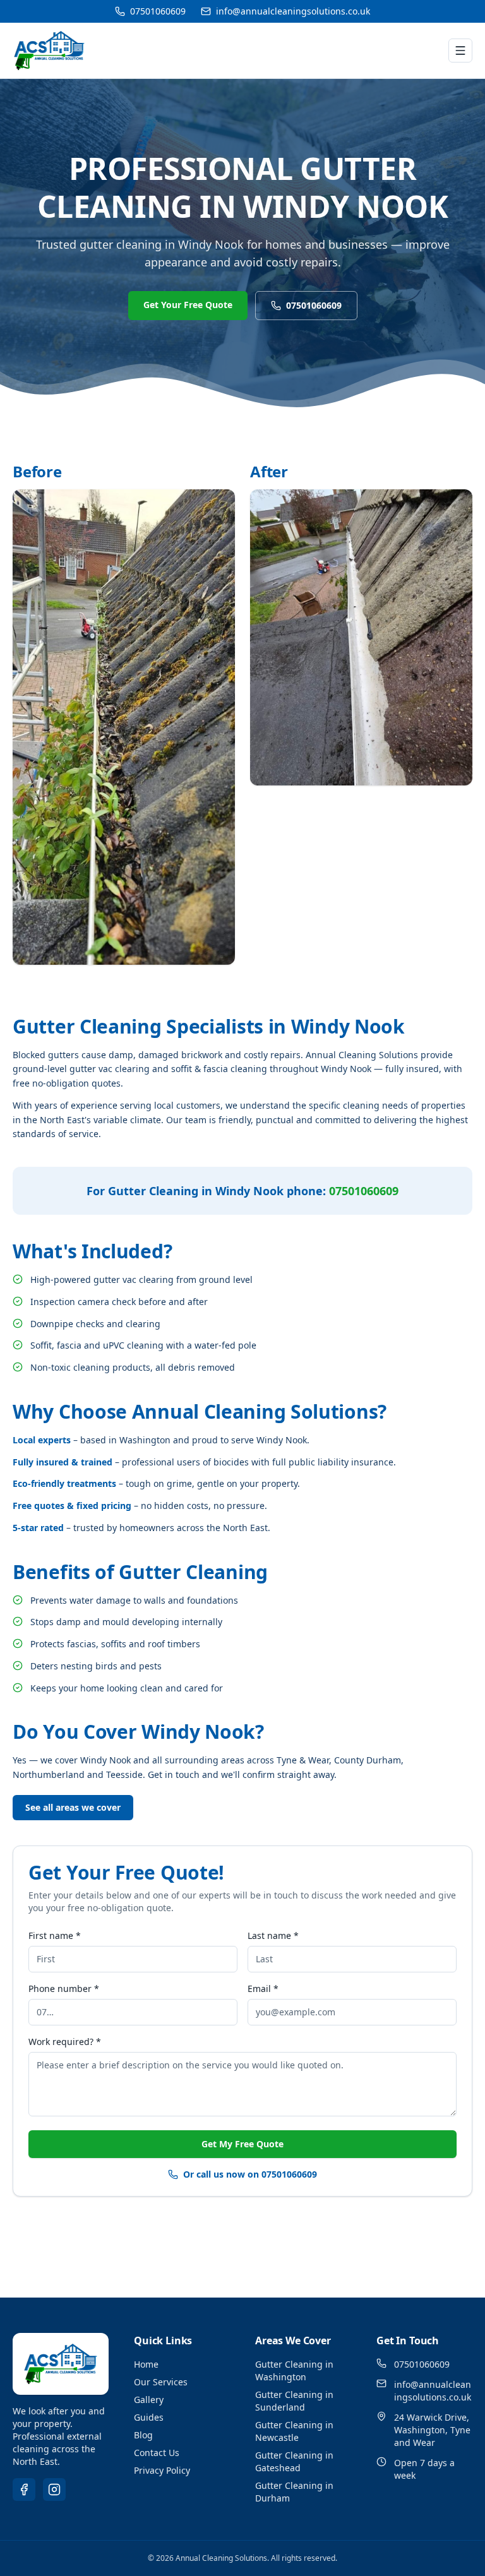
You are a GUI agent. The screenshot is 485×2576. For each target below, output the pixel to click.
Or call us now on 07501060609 (250, 2174)
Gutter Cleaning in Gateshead (294, 2461)
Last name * (273, 1935)
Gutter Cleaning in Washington (294, 2370)
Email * (263, 1989)
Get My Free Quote (242, 2144)
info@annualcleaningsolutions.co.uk (293, 11)
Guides (149, 2417)
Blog (143, 2435)
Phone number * (64, 1989)
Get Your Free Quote (188, 305)
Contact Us (157, 2453)
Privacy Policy (162, 2470)
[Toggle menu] (460, 51)
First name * (55, 1935)
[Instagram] (54, 2490)
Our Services (161, 2382)
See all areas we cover (73, 1807)
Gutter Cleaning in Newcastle (294, 2431)
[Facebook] (24, 2490)
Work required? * (65, 2042)
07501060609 (158, 11)
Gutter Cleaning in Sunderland (294, 2401)
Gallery (149, 2400)
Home (146, 2364)
